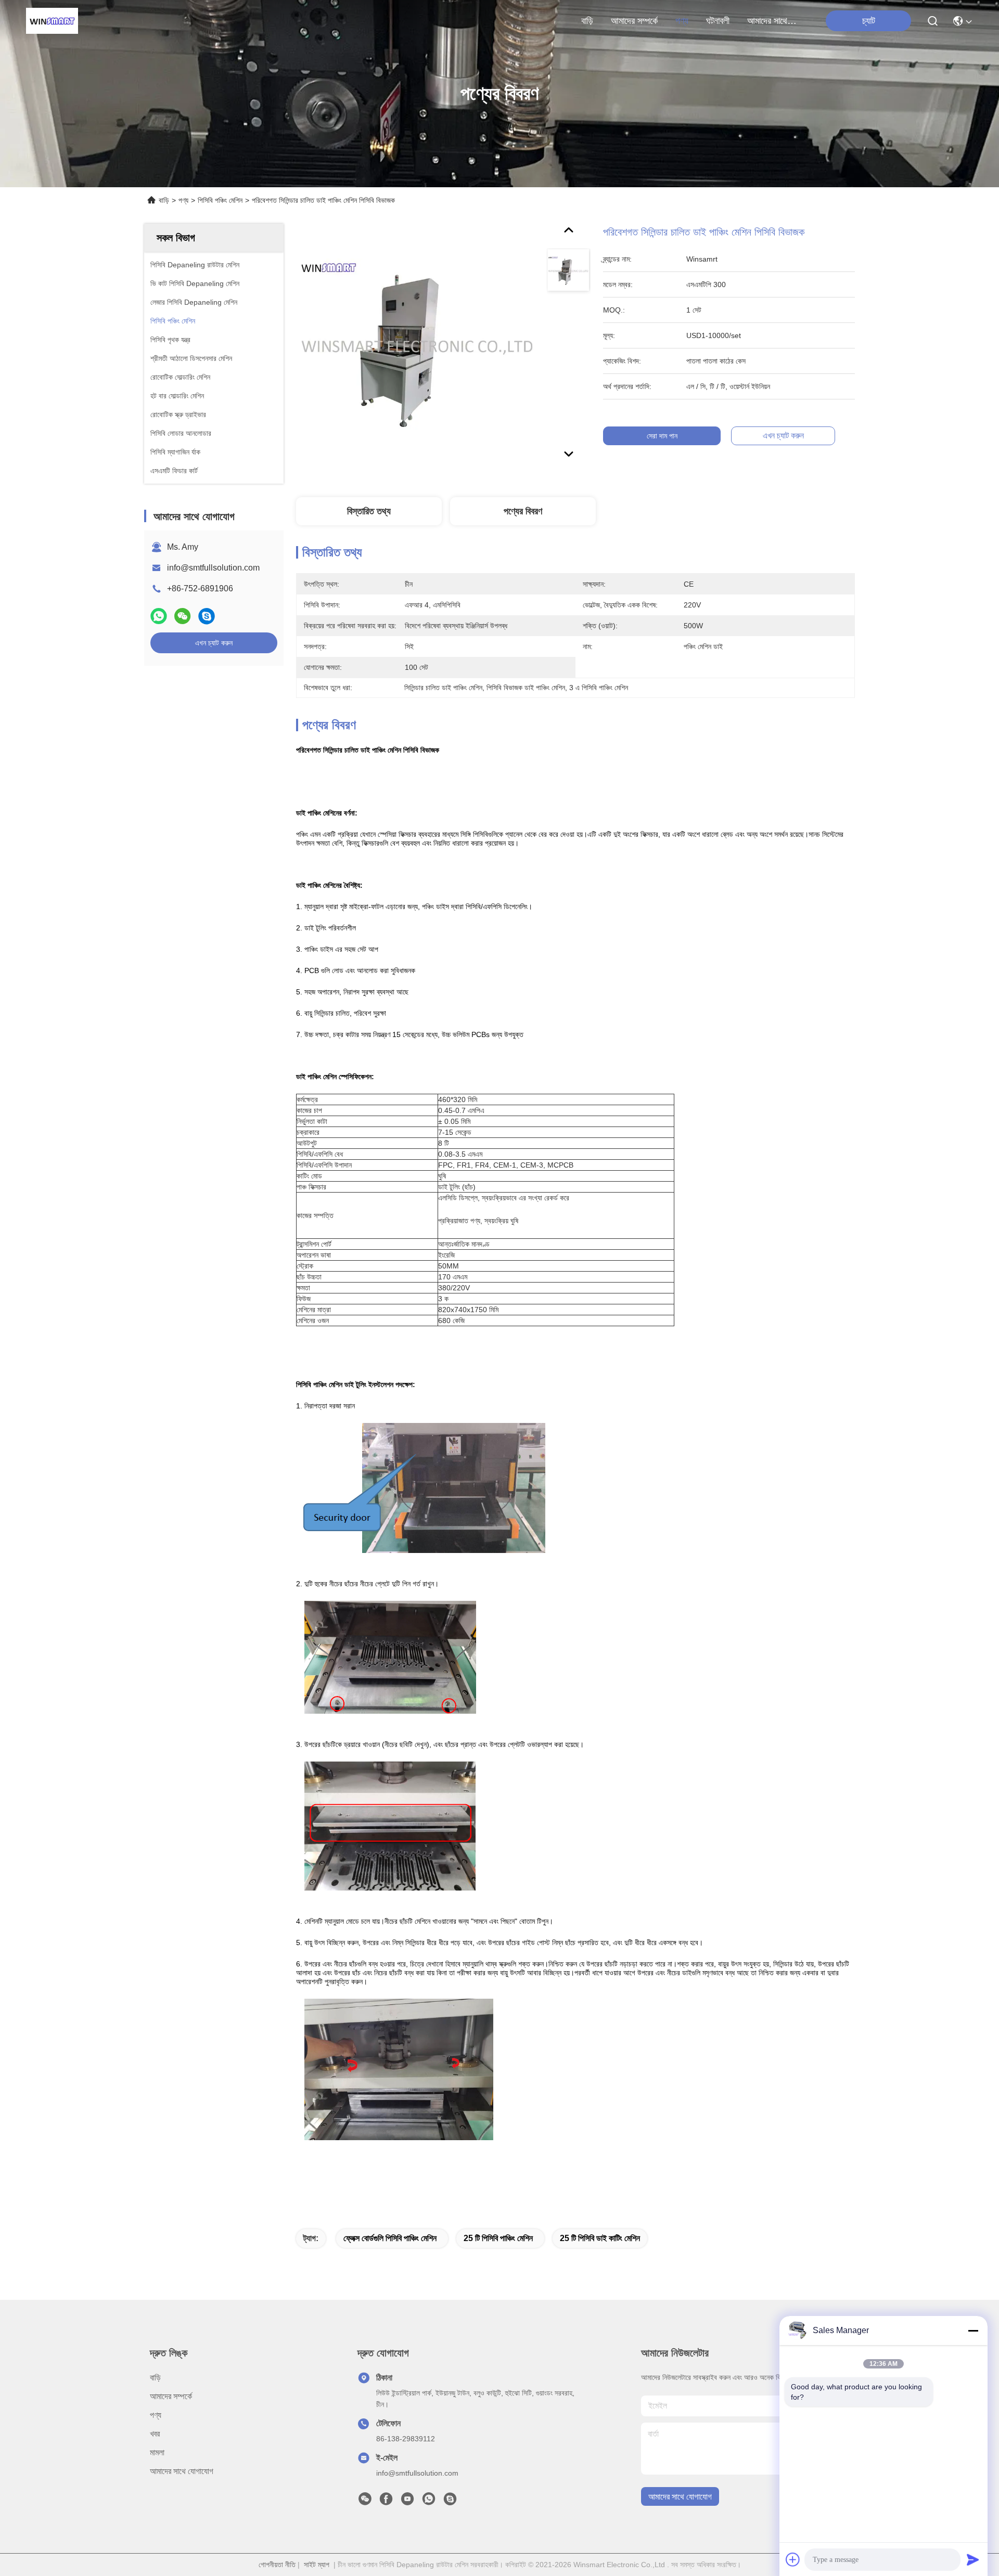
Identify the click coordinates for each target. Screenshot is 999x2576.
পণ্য (682, 21)
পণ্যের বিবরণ (523, 511)
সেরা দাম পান (662, 436)
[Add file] (793, 2559)
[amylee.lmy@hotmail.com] (450, 2502)
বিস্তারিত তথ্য (369, 511)
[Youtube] (407, 2502)
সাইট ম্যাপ (317, 2565)
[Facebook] (386, 2502)
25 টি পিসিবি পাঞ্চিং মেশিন (498, 2238)
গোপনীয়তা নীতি (277, 2565)
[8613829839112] (429, 2502)
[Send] (973, 2559)
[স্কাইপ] (207, 616)
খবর (155, 2434)
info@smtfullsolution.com (213, 568)
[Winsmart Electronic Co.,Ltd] (52, 21)
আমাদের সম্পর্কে (634, 21)
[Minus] (973, 2331)
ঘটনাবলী (718, 21)
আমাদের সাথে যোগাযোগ (772, 21)
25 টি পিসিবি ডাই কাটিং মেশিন (600, 2238)
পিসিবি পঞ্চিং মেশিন (220, 200)
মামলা (157, 2452)
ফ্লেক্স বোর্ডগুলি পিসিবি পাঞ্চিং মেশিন (390, 2238)
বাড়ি (587, 21)
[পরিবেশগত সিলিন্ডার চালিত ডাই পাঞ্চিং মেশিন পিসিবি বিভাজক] (417, 344)
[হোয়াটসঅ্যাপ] (159, 616)
